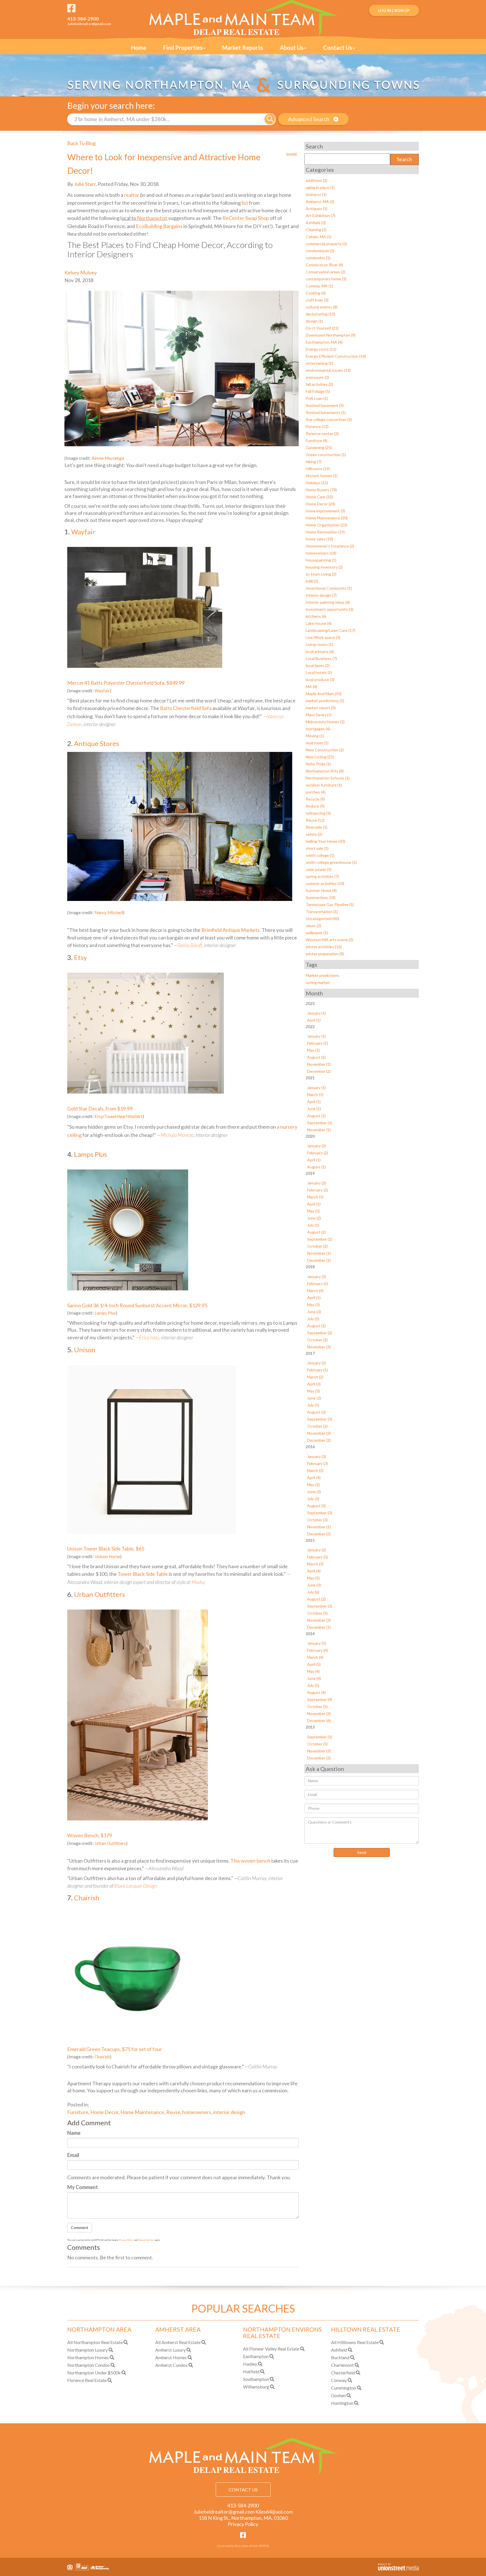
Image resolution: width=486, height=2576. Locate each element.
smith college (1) (320, 855)
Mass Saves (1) (319, 715)
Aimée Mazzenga (108, 458)
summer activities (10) (325, 883)
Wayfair (83, 532)
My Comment (83, 2187)
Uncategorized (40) (322, 919)
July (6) (313, 1592)
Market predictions (322, 975)
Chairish (87, 1898)
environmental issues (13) (328, 370)
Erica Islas (149, 1337)
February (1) (318, 1043)
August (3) (316, 1412)
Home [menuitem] (139, 48)
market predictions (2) (325, 701)
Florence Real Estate (87, 2380)
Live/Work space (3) (323, 637)
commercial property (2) (326, 244)
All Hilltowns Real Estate (355, 2342)
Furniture (78, 2112)
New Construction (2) (325, 750)
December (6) (319, 1720)
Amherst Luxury (170, 2350)
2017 (310, 1353)
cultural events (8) (322, 307)
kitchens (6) (316, 616)
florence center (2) (322, 433)
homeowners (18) (321, 553)
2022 (310, 1026)
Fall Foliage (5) (318, 391)
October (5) (317, 1613)
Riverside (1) (317, 827)
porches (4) (316, 792)
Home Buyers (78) (321, 490)
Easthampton (256, 2356)
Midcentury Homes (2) (325, 722)
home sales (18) (319, 539)
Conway (339, 2380)
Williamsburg (256, 2387)
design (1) (314, 321)
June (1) (314, 1109)
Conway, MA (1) (319, 286)
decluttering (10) (320, 314)
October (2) (317, 1246)
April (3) (314, 1384)
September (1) (320, 1123)
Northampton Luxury (87, 2350)
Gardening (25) (319, 448)
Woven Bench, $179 (90, 1835)
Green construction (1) (326, 455)
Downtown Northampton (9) (331, 335)
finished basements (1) (326, 412)
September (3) (320, 1419)
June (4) (314, 1678)
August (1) (316, 1057)
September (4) (320, 1699)
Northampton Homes (88, 2357)
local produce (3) (320, 680)
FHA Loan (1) (317, 398)
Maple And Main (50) (324, 694)
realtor (132, 195)
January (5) (317, 1643)
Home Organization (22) (327, 525)
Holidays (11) (317, 483)
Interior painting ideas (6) (328, 602)
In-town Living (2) (321, 574)
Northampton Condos (88, 2365)
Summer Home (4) (321, 890)
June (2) (314, 1218)
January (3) (317, 1276)
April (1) (314, 1020)
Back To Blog (81, 143)
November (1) (319, 1064)
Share (292, 154)
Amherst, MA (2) (320, 201)
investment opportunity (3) (329, 609)
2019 (310, 1173)
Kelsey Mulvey (81, 272)
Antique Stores (96, 743)
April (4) (314, 1478)
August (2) (316, 1232)
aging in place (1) (320, 187)
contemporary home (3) (326, 279)
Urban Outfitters (99, 1594)
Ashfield (339, 2350)
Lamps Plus (90, 1154)
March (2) (315, 1377)
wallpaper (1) (317, 933)
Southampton (256, 2379)
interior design (229, 2112)
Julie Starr (85, 184)
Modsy (198, 1582)
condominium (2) (320, 251)
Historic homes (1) (322, 476)
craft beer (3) (317, 300)
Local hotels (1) (319, 672)
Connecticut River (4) (324, 265)
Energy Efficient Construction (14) (336, 356)
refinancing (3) (318, 813)
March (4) (315, 1291)
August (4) (316, 1692)
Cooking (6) (316, 293)
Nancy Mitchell (109, 912)
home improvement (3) (325, 511)
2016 (310, 1447)
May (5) (313, 1578)
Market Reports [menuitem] (243, 48)
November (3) (319, 1347)
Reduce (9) (315, 806)
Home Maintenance (142, 2112)
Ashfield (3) (316, 223)
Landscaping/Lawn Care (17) (330, 630)
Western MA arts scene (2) (329, 940)
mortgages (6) (318, 729)
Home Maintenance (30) (327, 518)
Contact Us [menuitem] (338, 48)
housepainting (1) (321, 560)
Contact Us (243, 2490)
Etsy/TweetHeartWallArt (119, 1116)
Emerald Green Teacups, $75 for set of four (115, 2049)
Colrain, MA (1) (319, 237)
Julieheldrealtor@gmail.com (89, 24)
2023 (310, 1003)
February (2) (318, 1153)
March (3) (315, 1564)
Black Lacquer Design (136, 1886)
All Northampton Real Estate (95, 2342)
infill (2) (312, 581)
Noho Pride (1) (318, 764)
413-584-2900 (83, 19)
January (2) (317, 1146)
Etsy (80, 957)
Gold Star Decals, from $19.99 (100, 1108)
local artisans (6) (320, 651)
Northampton (152, 218)
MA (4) (311, 687)
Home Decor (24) (320, 504)
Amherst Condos (171, 2365)
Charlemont (342, 2365)
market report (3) (321, 708)
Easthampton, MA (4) (324, 342)
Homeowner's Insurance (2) (330, 546)
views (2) (313, 926)
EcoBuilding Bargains (159, 226)
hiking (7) (314, 462)
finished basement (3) (325, 405)
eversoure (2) (317, 377)
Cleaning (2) (316, 230)
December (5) (319, 1534)
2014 (310, 1634)
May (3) (313, 1211)
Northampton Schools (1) (328, 778)
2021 (310, 1078)
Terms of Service (146, 2240)
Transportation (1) (322, 911)
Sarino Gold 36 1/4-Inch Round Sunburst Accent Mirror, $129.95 (137, 1305)
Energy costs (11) (321, 349)
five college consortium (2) (329, 419)
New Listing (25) (320, 757)
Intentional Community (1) (329, 588)
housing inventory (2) (324, 567)
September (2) (320, 1333)
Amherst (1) (316, 194)
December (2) (319, 1071)
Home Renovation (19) (325, 532)
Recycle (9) (315, 799)
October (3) (317, 1520)
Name (74, 2133)
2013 (310, 1727)
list (245, 203)
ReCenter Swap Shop (246, 218)
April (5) (314, 1664)
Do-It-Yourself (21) (322, 328)
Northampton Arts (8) (325, 771)
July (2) (313, 1319)
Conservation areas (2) (326, 272)
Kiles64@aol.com (274, 2512)
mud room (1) (317, 743)
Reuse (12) (315, 820)
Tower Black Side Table (143, 1574)
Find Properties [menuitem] (183, 48)
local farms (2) (318, 665)
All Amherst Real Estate (178, 2342)
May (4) (313, 1671)
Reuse (173, 2112)
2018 (310, 1267)
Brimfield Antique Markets (230, 930)
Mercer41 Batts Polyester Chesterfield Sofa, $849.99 (126, 683)
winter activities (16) (324, 947)
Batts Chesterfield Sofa (186, 708)
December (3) (319, 1758)
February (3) (318, 1463)
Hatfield (251, 2371)
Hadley (250, 2364)
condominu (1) (318, 258)
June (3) (314, 1312)
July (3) (313, 1499)
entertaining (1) (319, 363)
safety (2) (314, 834)
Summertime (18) (321, 897)
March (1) (315, 1095)
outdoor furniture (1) (324, 785)
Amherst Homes (171, 2357)
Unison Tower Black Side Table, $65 (106, 1549)
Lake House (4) (319, 623)
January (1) (317, 1013)
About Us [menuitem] (292, 48)
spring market (318, 982)
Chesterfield (343, 2373)
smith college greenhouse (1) (331, 862)
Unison (85, 1350)
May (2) (313, 1485)
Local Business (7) (321, 658)
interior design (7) (321, 595)
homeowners (197, 2112)
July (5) (313, 1685)
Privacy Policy (126, 2240)
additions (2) (317, 180)
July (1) (313, 1225)
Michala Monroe (177, 1135)
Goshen (338, 2395)
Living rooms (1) (319, 644)
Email (73, 2155)
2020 (310, 1136)
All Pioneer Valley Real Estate (271, 2349)
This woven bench (250, 1861)
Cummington (344, 2388)
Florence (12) (317, 426)
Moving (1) (315, 736)
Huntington (342, 2403)
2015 (310, 1540)
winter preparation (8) (325, 954)
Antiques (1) (317, 209)
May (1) (313, 1050)
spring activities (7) (322, 876)
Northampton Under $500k (94, 2373)
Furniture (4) (317, 440)
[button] (270, 119)
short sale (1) (317, 848)
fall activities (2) (319, 384)
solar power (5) (319, 869)
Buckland (340, 2357)
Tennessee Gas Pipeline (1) (330, 904)
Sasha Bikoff (190, 945)
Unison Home (107, 1556)
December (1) (319, 1260)
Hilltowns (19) (318, 469)
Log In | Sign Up (394, 10)
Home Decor (104, 2112)
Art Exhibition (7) (320, 216)
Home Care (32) (319, 497)
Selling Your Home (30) (325, 841)
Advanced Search (309, 119)
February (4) (318, 1650)
